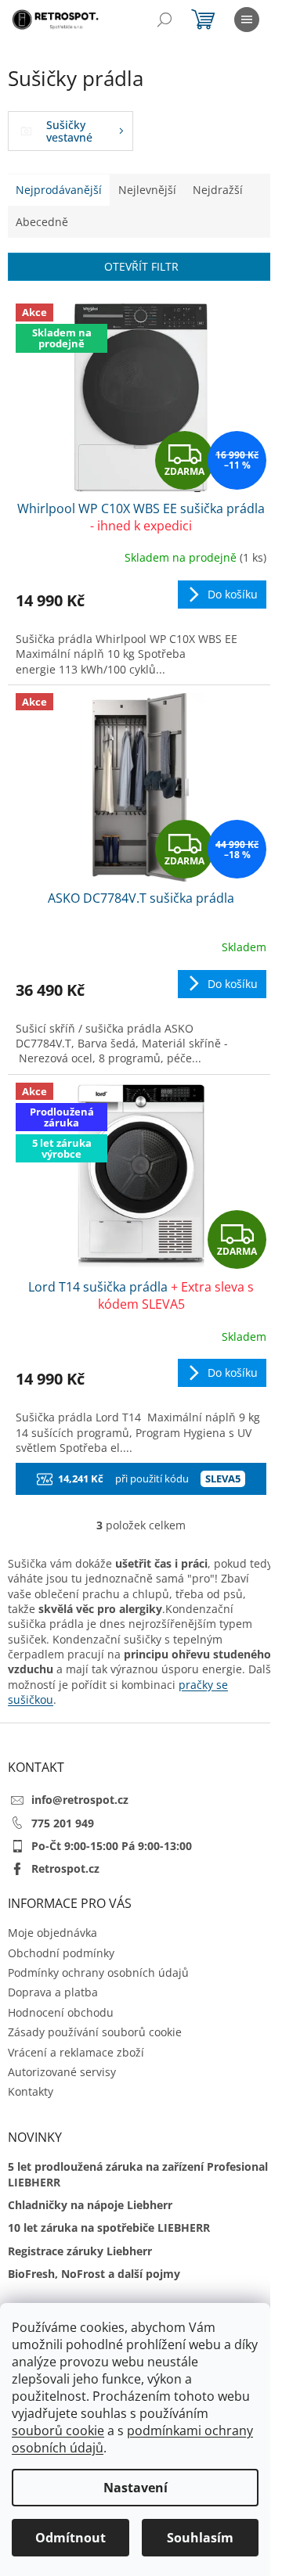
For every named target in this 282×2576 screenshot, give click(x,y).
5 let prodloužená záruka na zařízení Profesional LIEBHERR (138, 2174)
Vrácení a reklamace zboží (76, 2052)
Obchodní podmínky (61, 1953)
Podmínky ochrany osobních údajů (98, 1972)
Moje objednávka (52, 1933)
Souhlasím (200, 2538)
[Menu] (247, 20)
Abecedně (42, 222)
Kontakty (31, 2091)
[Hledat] (164, 20)
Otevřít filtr (141, 266)
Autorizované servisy (62, 2072)
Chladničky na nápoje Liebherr (90, 2205)
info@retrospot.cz (80, 1800)
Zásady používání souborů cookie (95, 2032)
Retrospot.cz (65, 1868)
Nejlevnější (147, 190)
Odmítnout (70, 2538)
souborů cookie (58, 2430)
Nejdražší (218, 190)
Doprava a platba (53, 1992)
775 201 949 (63, 1823)
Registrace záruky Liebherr (80, 2251)
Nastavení (136, 2488)
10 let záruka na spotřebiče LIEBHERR (109, 2228)
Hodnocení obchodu (61, 2012)
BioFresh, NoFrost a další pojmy (94, 2274)
